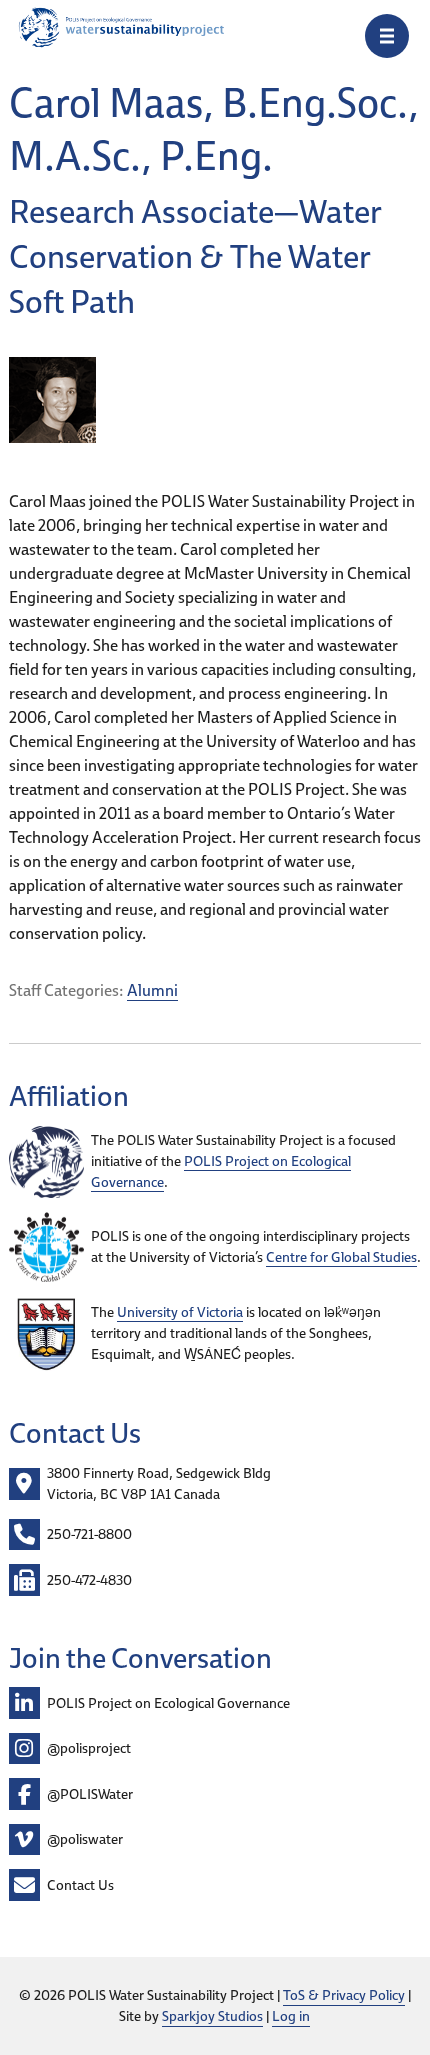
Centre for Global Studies (341, 1257)
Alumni (152, 990)
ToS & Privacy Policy (344, 1995)
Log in (291, 2016)
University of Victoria (180, 1312)
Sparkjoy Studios (212, 2016)
